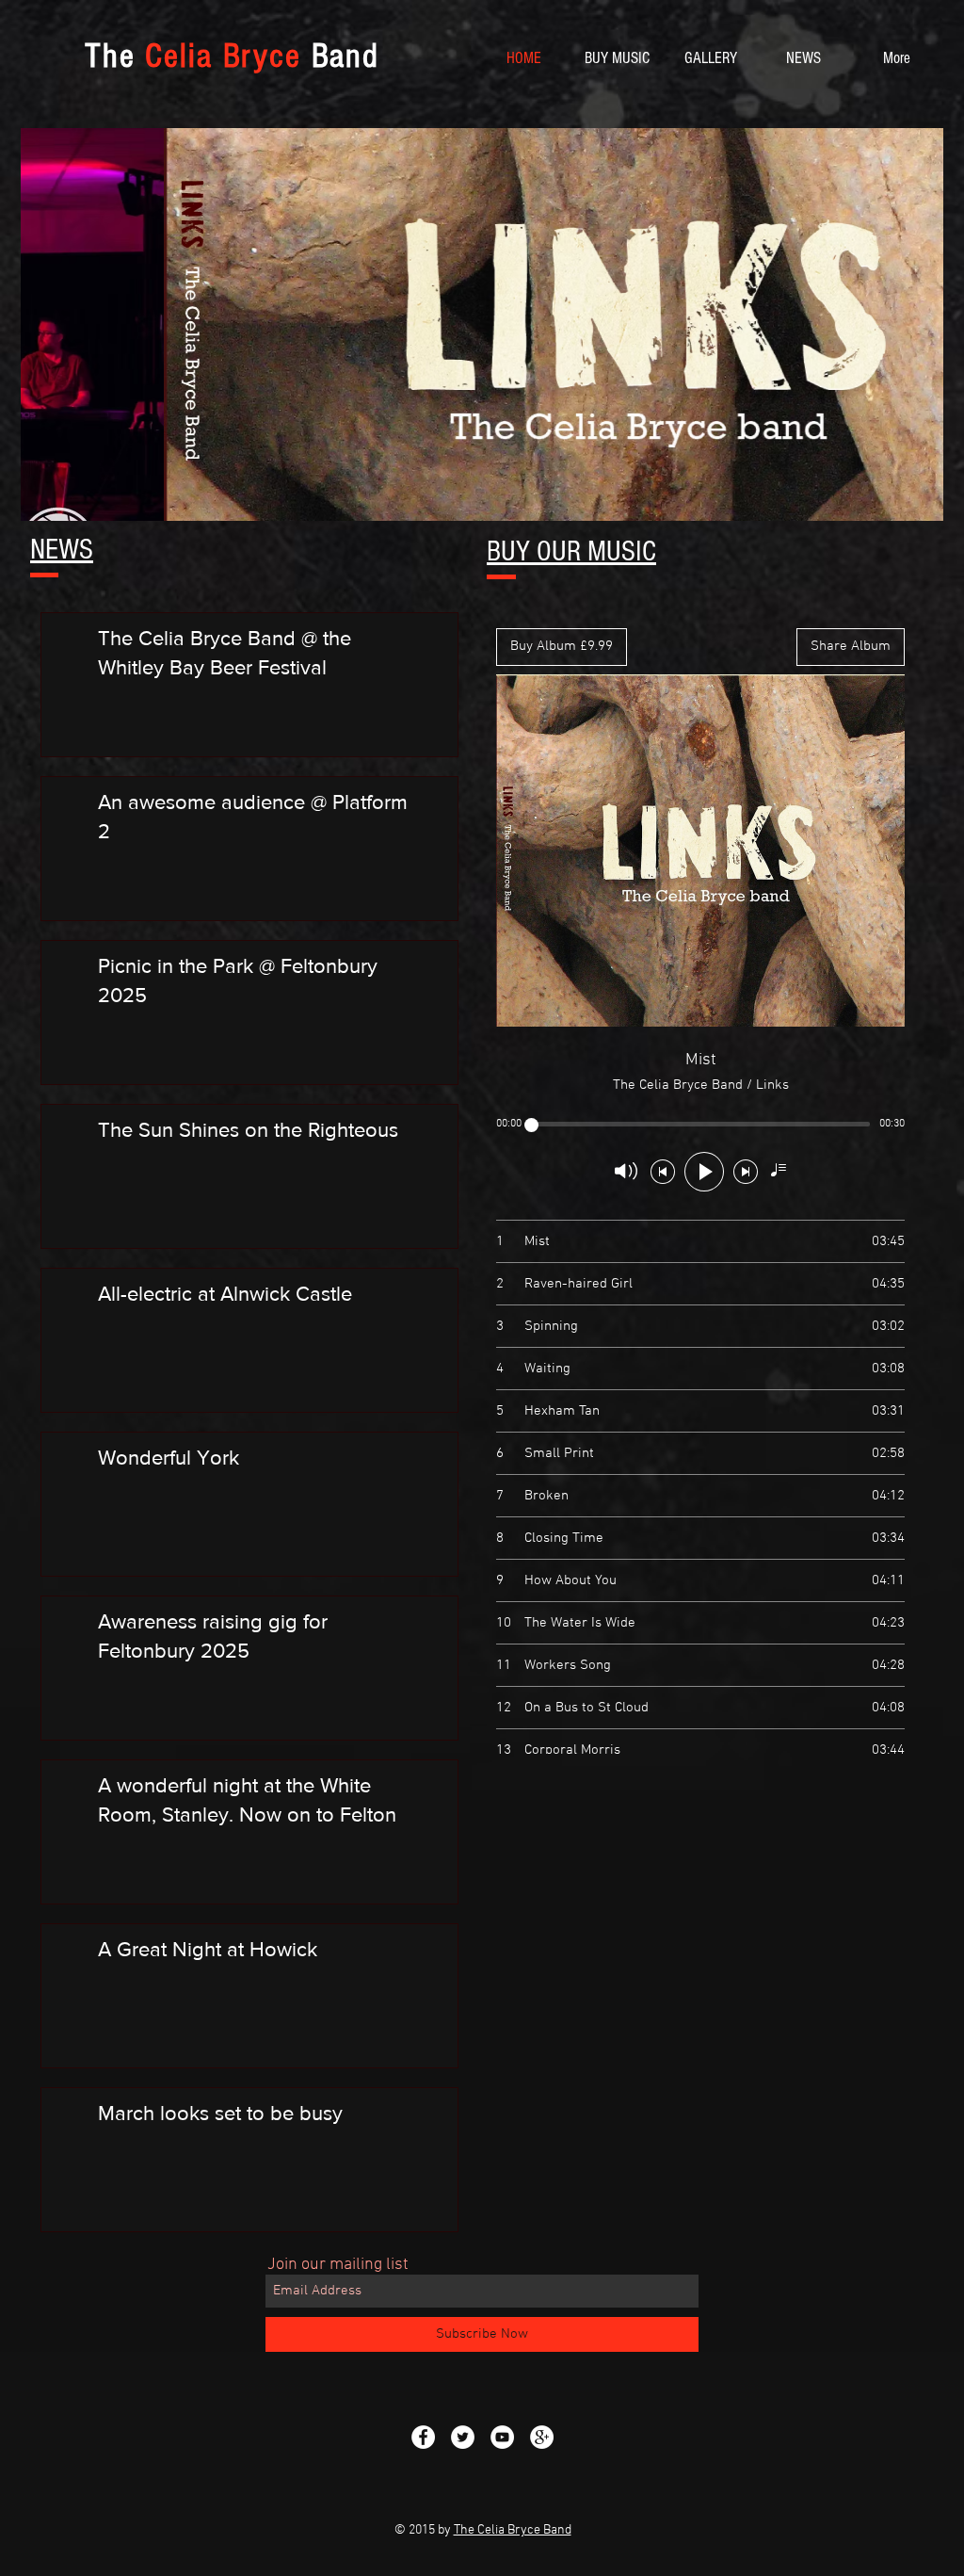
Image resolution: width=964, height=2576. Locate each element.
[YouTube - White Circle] (502, 2437)
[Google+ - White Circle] (542, 2437)
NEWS (62, 550)
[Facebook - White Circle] (423, 2437)
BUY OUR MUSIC (571, 551)
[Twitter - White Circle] (463, 2437)
